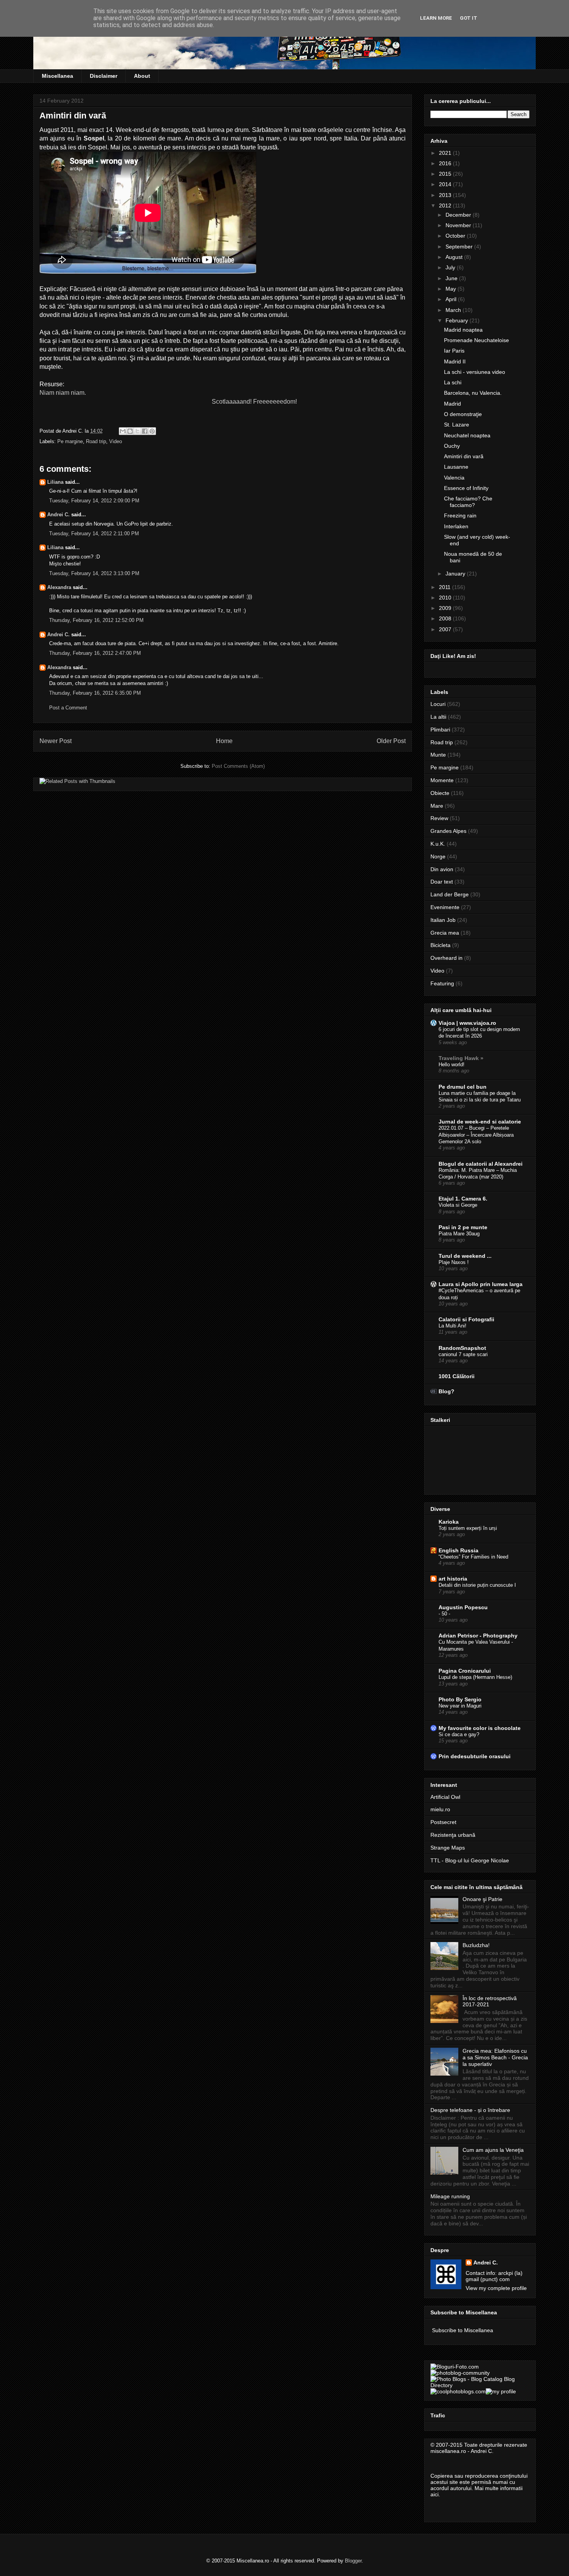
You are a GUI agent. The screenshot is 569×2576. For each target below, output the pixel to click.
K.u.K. (438, 844)
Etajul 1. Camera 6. (463, 1199)
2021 (446, 153)
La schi (453, 382)
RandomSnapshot (462, 1348)
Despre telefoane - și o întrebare (470, 2110)
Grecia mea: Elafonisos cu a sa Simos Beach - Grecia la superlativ (495, 2057)
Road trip (96, 441)
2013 (446, 195)
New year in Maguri (460, 1706)
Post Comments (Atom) (238, 766)
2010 (446, 598)
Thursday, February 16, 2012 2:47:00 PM (95, 653)
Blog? (446, 1391)
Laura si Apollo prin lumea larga (481, 1284)
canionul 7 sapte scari (463, 1354)
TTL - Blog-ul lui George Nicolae (470, 1860)
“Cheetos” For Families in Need (473, 1557)
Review (439, 818)
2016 (446, 163)
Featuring (442, 983)
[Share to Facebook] (145, 431)
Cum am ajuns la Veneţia (493, 2150)
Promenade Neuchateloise (476, 340)
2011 (446, 587)
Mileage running (450, 2196)
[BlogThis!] (130, 431)
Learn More (436, 18)
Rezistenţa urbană (453, 1835)
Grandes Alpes (448, 831)
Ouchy (452, 446)
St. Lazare (457, 425)
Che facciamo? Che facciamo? (468, 502)
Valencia (454, 478)
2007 (446, 629)
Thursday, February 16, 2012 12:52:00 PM (96, 620)
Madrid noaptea (463, 330)
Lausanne (456, 467)
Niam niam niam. (63, 393)
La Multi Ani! (452, 1326)
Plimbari (440, 730)
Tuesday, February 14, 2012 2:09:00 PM (94, 501)
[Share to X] (137, 431)
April (452, 299)
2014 (446, 184)
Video (116, 441)
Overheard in (446, 958)
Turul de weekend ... (465, 1256)
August (455, 257)
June (452, 278)
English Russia (458, 1550)
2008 (446, 618)
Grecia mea (445, 933)
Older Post (391, 741)
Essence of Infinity (466, 488)
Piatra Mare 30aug (459, 1234)
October (456, 236)
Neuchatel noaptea (467, 435)
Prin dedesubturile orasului (475, 1756)
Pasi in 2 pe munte (463, 1227)
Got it (469, 18)
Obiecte (440, 793)
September (460, 247)
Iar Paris (454, 351)
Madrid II (455, 361)
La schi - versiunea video (475, 372)
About (142, 76)
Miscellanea (57, 76)
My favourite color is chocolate (480, 1728)
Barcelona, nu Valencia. (473, 393)
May (452, 289)
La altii (438, 717)
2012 (446, 206)
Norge (438, 856)
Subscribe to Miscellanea (463, 2330)
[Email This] (123, 431)
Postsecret (443, 1822)
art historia (453, 1579)
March (454, 310)
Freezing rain (460, 516)
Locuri (438, 704)
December (459, 215)
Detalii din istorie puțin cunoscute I (477, 1585)
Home (224, 741)
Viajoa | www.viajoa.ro (467, 1023)
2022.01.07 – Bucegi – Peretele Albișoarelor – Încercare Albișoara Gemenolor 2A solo (476, 1135)
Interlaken (456, 526)
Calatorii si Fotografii (466, 1319)
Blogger (353, 2561)
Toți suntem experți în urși (468, 1528)
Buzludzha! (476, 1945)
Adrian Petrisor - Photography (478, 1636)
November (459, 225)
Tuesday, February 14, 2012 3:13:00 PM (94, 573)
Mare (437, 806)
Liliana (55, 482)
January (456, 574)
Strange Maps (448, 1848)
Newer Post (56, 741)
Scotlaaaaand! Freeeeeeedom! (254, 402)
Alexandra (59, 587)
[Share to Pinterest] (152, 431)
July (451, 267)
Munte (438, 755)
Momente (442, 780)
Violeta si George (458, 1205)
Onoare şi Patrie (482, 1899)
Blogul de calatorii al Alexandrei (481, 1164)
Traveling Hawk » (461, 1058)
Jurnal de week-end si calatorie (480, 1122)
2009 (446, 608)
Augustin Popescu (463, 1607)
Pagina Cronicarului (465, 1671)
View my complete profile (496, 2288)
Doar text (442, 882)
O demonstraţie (463, 414)
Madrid (452, 404)
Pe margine (70, 441)
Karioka (449, 1522)
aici (434, 2494)
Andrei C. (58, 515)
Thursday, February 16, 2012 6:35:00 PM (95, 693)
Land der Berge (450, 894)
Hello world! (452, 1064)
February (458, 320)
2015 (446, 174)
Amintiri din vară (464, 456)
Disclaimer (104, 76)
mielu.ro (440, 1809)
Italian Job (443, 920)
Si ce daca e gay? (459, 1734)
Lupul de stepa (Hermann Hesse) (475, 1677)
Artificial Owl (445, 1797)
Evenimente (445, 907)
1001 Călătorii (457, 1376)
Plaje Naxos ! (454, 1262)
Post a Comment (68, 708)
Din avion (442, 869)
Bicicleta (440, 945)
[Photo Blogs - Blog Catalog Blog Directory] (480, 2385)
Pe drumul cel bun (463, 1087)
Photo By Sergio (460, 1699)
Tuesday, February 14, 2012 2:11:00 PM (94, 534)
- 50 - (444, 1614)
